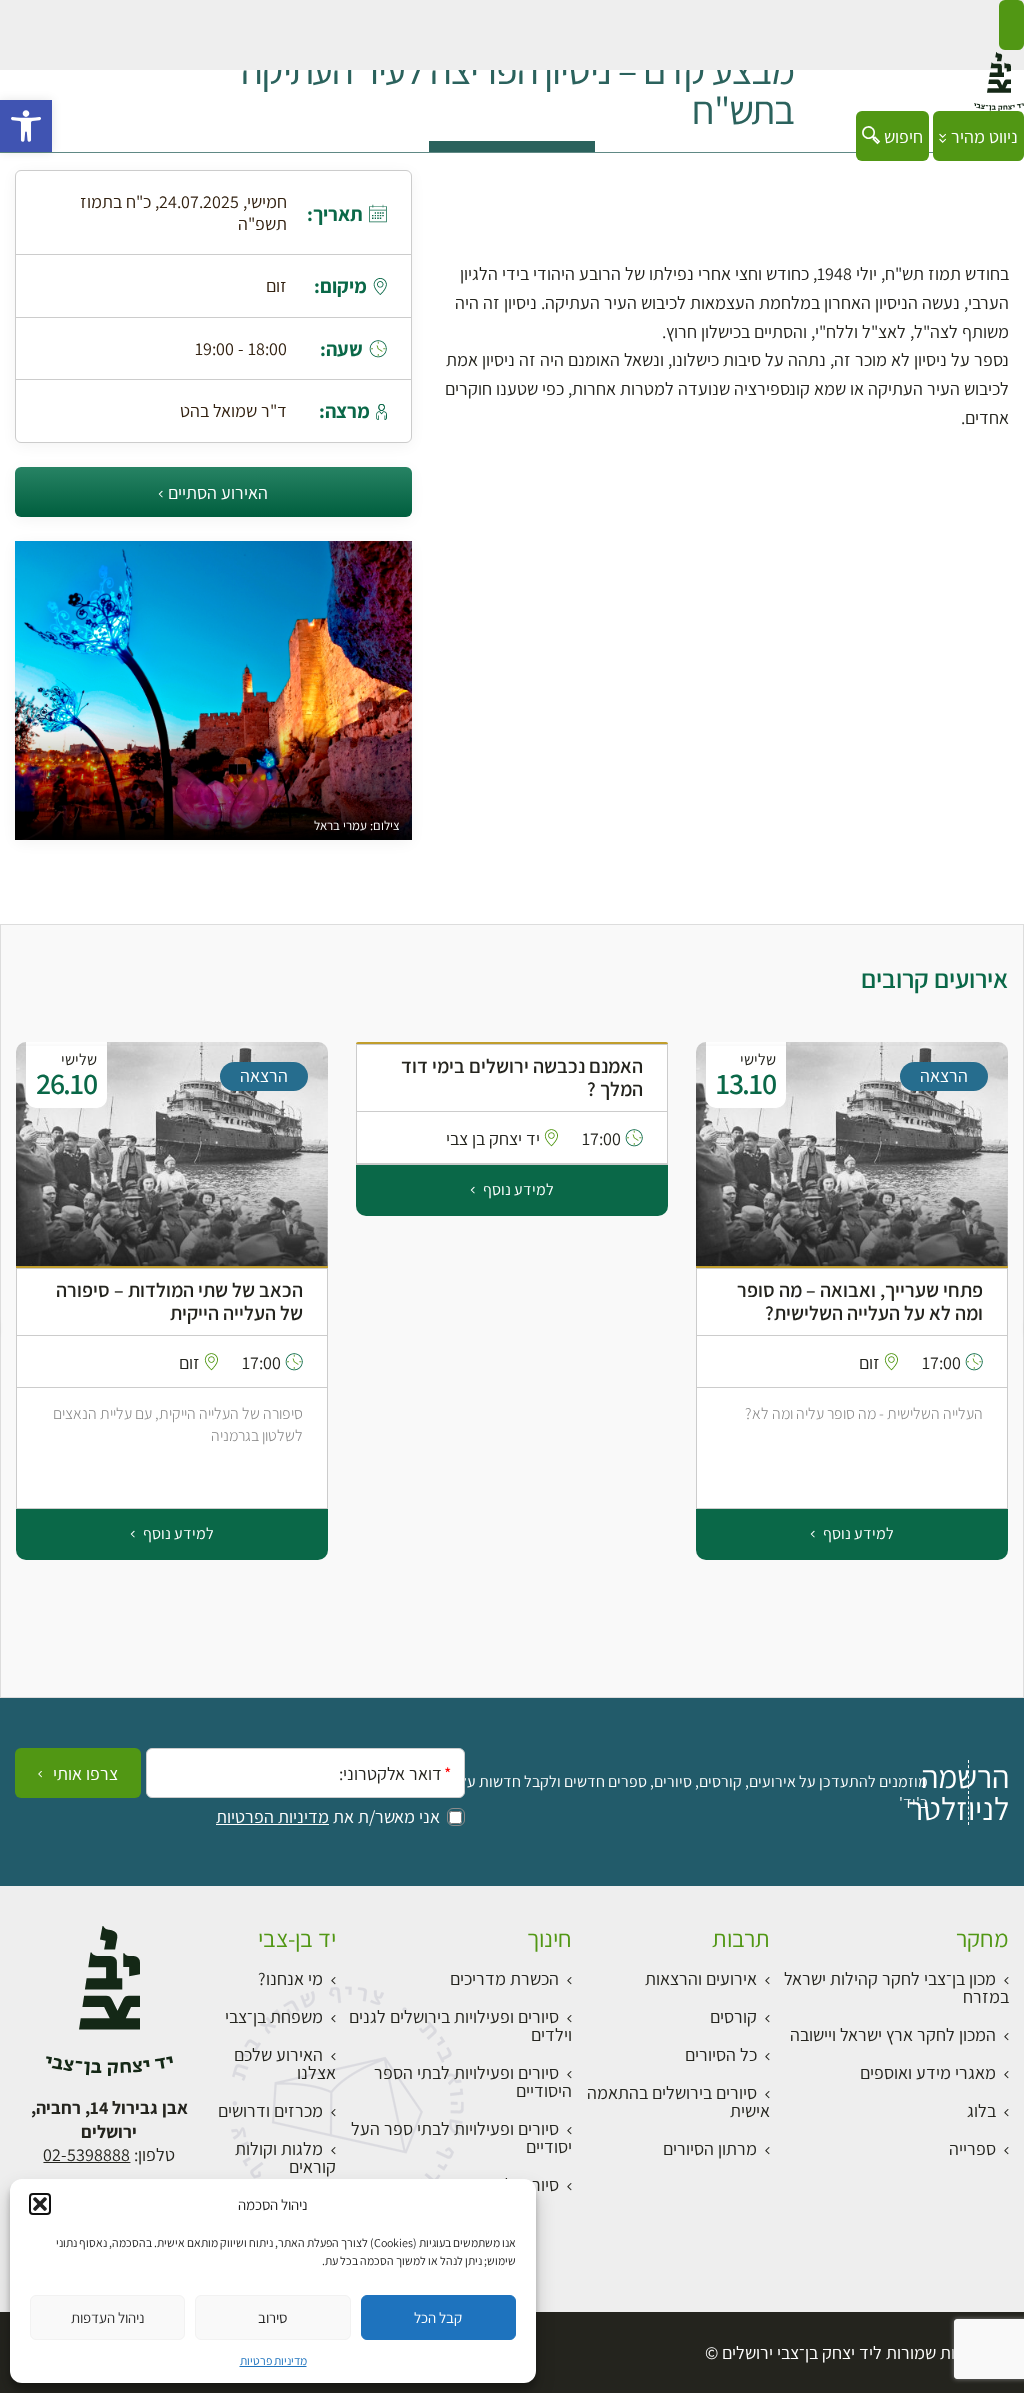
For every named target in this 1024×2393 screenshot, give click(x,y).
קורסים (733, 2016)
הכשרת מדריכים (504, 1978)
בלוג (981, 2110)
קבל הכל (438, 2317)
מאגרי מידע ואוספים (928, 2072)
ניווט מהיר (982, 136)
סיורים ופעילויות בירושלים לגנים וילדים (460, 2025)
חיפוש (901, 136)
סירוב (272, 2317)
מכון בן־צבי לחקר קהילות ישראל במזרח (896, 1987)
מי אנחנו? (290, 1978)
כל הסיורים (721, 2054)
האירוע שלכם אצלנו (285, 2063)
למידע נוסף (857, 1189)
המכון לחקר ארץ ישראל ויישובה (893, 2034)
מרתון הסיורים (710, 2148)
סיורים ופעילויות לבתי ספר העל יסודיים (461, 2137)
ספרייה (972, 2148)
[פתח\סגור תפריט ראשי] (1011, 25)
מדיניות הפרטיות (272, 1817)
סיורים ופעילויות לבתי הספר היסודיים (473, 2081)
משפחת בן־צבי (274, 2016)
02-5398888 (86, 2154)
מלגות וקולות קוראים (285, 2157)
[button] (26, 126)
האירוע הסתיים (218, 492)
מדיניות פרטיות (273, 2360)
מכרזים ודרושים (270, 2110)
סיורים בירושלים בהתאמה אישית (678, 2101)
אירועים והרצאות (701, 1978)
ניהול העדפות (108, 2317)
